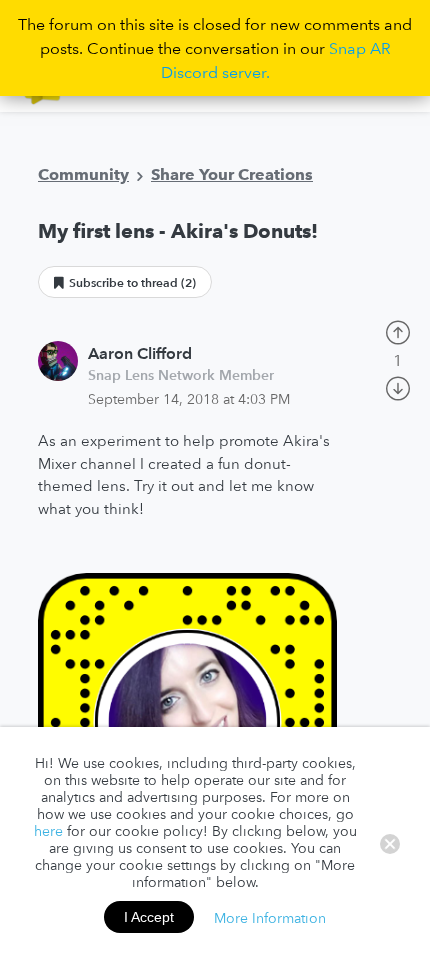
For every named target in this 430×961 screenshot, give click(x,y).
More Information (270, 917)
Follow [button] (125, 282)
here (48, 831)
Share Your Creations (232, 174)
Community (83, 174)
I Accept (149, 917)
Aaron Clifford (140, 353)
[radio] (398, 330)
